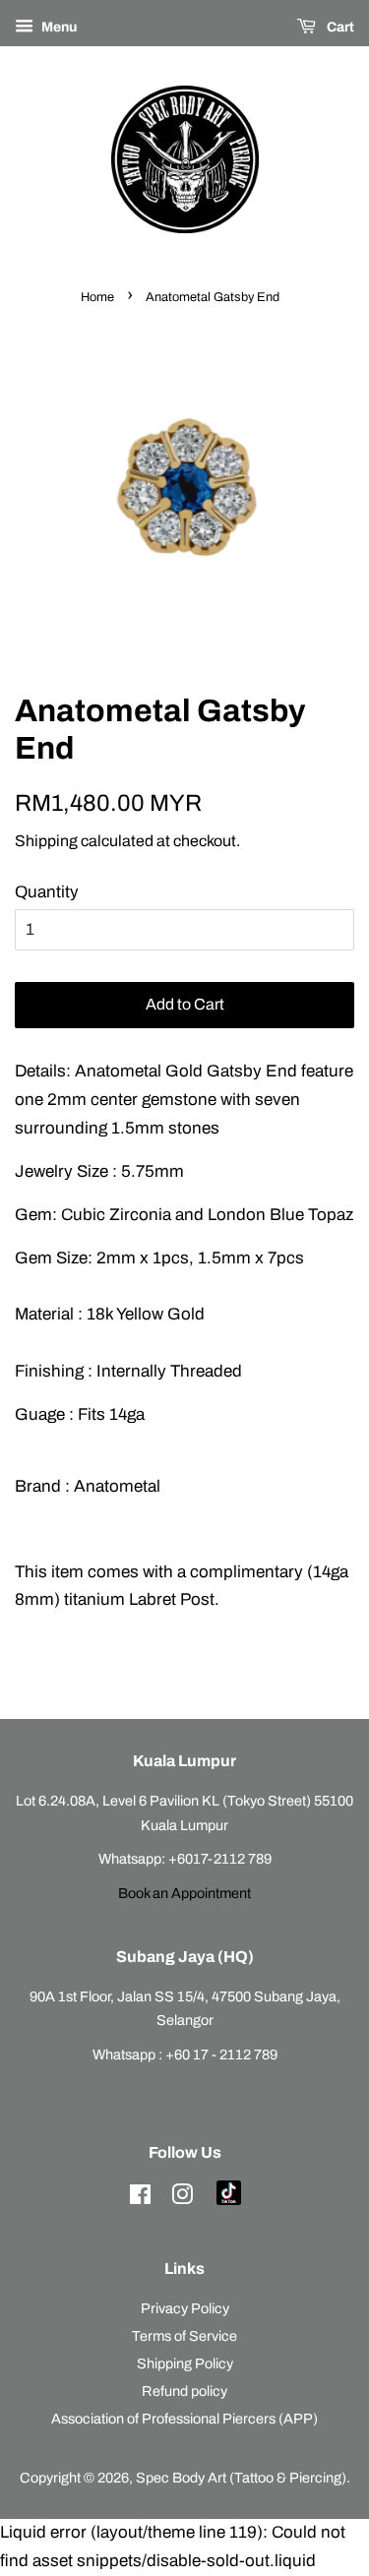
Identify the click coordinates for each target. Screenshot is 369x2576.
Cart (339, 27)
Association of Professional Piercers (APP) (184, 2419)
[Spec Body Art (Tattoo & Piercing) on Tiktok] (229, 2200)
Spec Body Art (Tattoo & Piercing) (241, 2478)
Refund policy (184, 2391)
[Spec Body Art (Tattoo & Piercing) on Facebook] (140, 2198)
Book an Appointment (184, 1893)
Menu (58, 27)
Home (97, 297)
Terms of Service (184, 2336)
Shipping (46, 841)
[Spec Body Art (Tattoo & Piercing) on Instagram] (182, 2198)
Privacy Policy (185, 2308)
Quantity (47, 892)
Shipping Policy (185, 2363)
